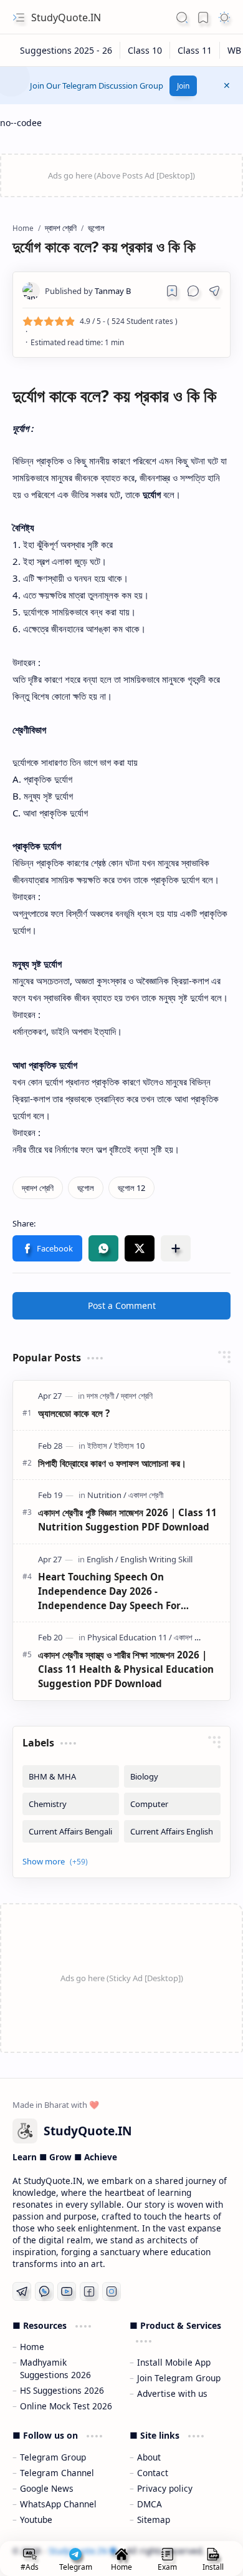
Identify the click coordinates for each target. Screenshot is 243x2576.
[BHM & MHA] (71, 1776)
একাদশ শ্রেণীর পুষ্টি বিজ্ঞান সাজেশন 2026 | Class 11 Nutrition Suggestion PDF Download (127, 1520)
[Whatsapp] (44, 2291)
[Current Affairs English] (172, 1831)
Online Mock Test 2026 (66, 2406)
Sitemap (154, 2520)
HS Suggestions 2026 (62, 2390)
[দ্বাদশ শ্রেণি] (38, 1188)
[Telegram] (22, 2291)
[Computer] (172, 1804)
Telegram (76, 2567)
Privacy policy (165, 2488)
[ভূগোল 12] (131, 1188)
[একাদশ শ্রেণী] (146, 1495)
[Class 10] (145, 50)
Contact (153, 2473)
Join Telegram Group (179, 2378)
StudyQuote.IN (66, 17)
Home (32, 2347)
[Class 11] (195, 50)
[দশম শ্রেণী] (103, 1396)
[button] (19, 17)
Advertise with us (172, 2393)
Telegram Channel (57, 2473)
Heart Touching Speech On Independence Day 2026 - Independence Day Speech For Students (109, 1591)
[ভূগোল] (86, 1188)
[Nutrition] (107, 1495)
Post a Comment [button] (122, 1305)
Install (213, 2567)
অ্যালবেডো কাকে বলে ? (74, 1413)
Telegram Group (53, 2457)
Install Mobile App (174, 2362)
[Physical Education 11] (130, 1637)
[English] (102, 1559)
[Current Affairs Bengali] (71, 1831)
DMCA (150, 2504)
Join (183, 86)
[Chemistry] (71, 1804)
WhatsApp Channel (58, 2504)
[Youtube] (67, 2291)
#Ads (30, 2567)
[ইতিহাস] (100, 1446)
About (149, 2457)
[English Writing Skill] (156, 1559)
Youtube (36, 2520)
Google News (47, 2488)
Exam (167, 2567)
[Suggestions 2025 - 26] (66, 50)
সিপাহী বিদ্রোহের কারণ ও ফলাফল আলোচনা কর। (112, 1463)
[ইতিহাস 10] (129, 1446)
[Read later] (172, 291)
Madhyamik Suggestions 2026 (55, 2368)
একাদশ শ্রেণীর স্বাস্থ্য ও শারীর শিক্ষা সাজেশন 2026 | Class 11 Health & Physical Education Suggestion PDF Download (126, 1669)
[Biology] (172, 1776)
